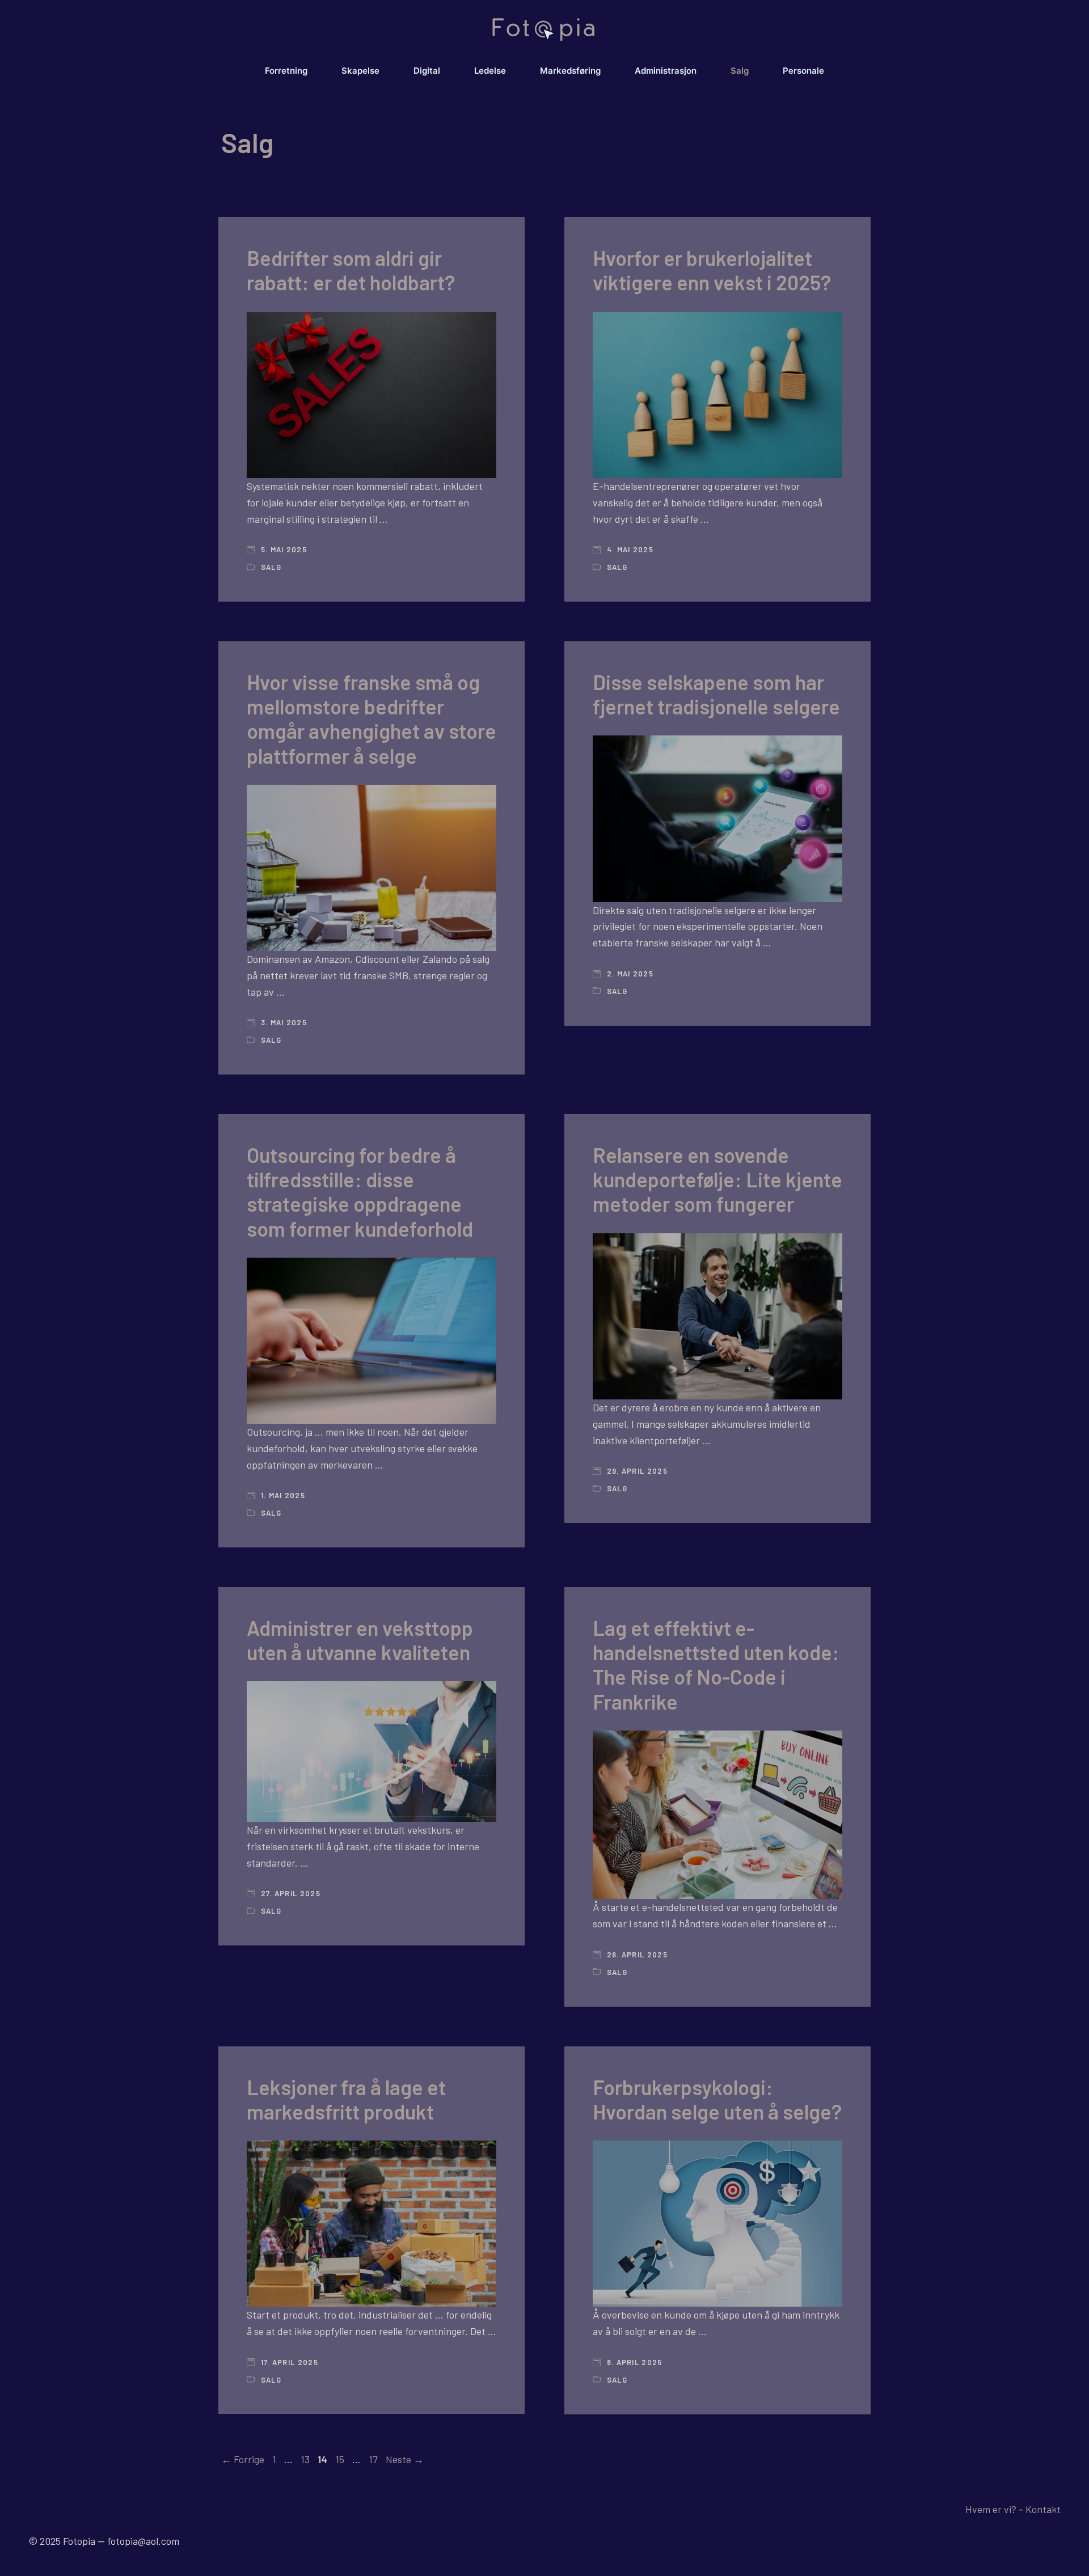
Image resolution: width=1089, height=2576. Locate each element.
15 (341, 2459)
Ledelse (490, 71)
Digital (427, 71)
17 (374, 2459)
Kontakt (1043, 2509)
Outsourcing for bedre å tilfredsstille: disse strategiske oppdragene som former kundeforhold (360, 1192)
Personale (803, 71)
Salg (740, 71)
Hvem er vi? (991, 2509)
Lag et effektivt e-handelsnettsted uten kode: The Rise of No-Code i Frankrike (716, 1665)
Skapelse (360, 71)
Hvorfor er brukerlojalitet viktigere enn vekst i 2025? (712, 270)
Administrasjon (666, 71)
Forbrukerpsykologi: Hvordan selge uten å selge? (717, 2099)
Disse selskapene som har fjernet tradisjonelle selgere (716, 694)
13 (306, 2459)
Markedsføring (570, 71)
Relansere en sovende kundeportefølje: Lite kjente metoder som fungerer (717, 1179)
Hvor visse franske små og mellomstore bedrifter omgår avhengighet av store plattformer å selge (372, 719)
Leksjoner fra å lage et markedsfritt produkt (346, 2099)
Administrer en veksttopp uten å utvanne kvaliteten (360, 1640)
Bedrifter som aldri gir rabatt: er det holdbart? (351, 270)
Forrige (243, 2459)
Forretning (286, 71)
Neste (405, 2459)
